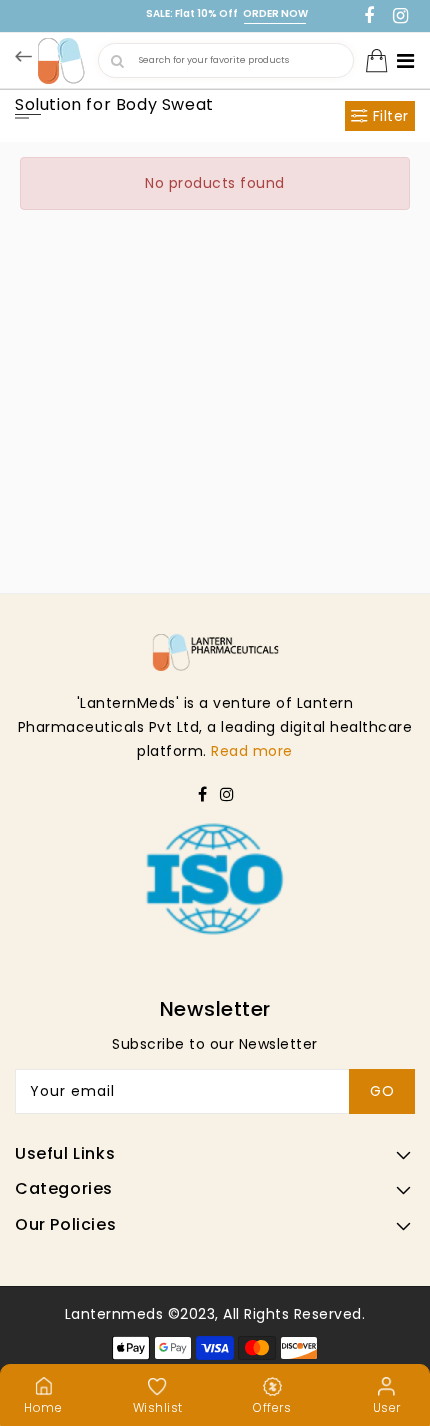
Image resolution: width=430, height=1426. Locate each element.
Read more (252, 751)
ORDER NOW (275, 13)
